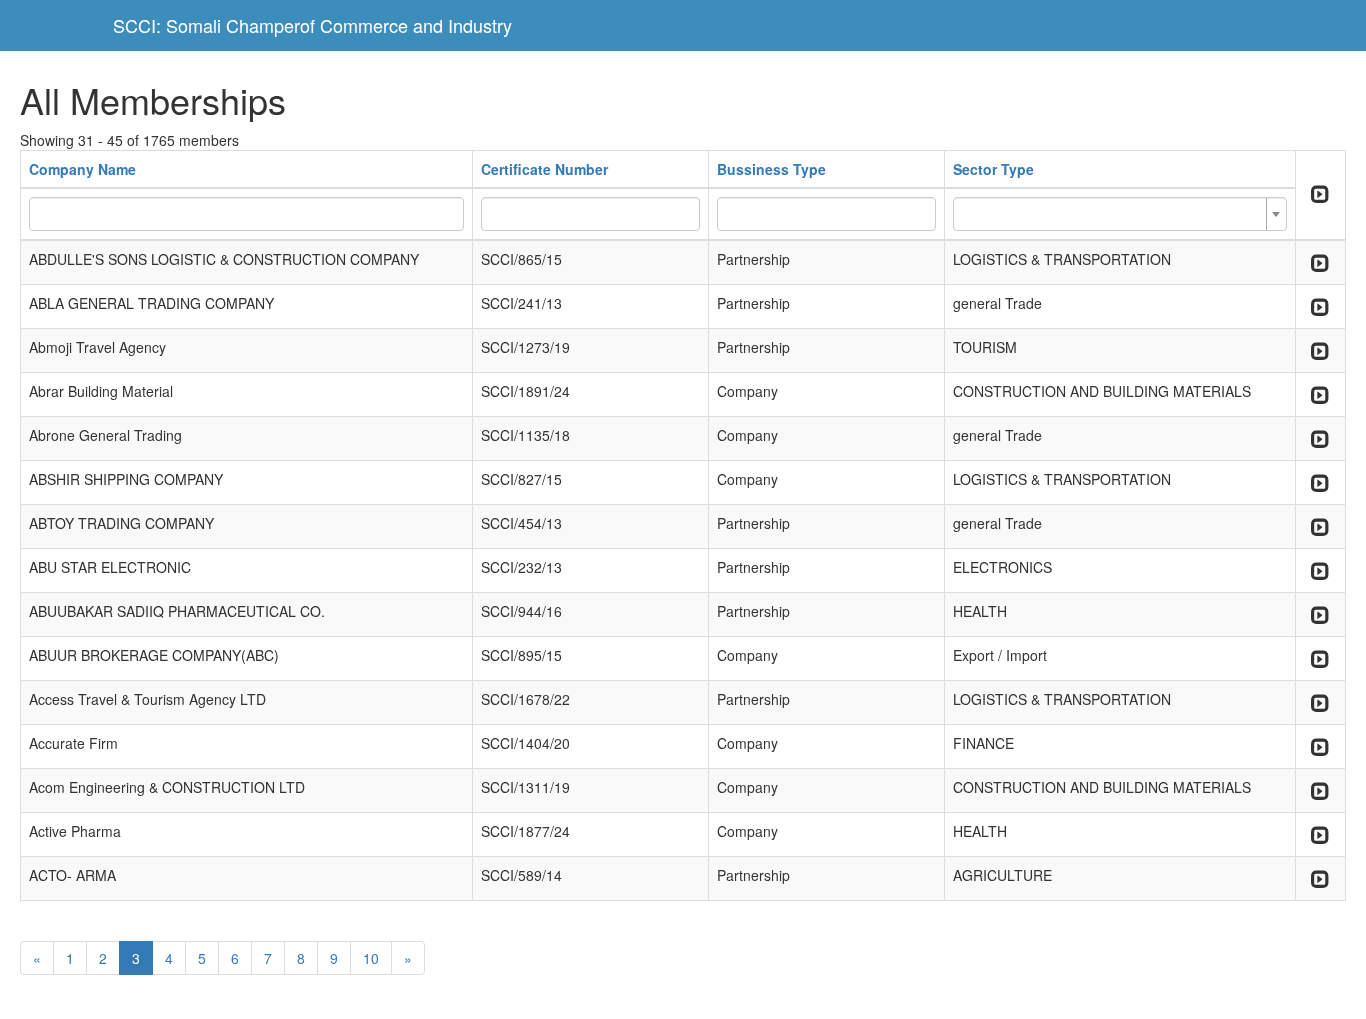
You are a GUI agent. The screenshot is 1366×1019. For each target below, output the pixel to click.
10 (371, 958)
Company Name (82, 169)
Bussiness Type (771, 169)
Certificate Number (544, 169)
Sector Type (993, 169)
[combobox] (1120, 214)
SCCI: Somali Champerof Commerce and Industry (312, 25)
